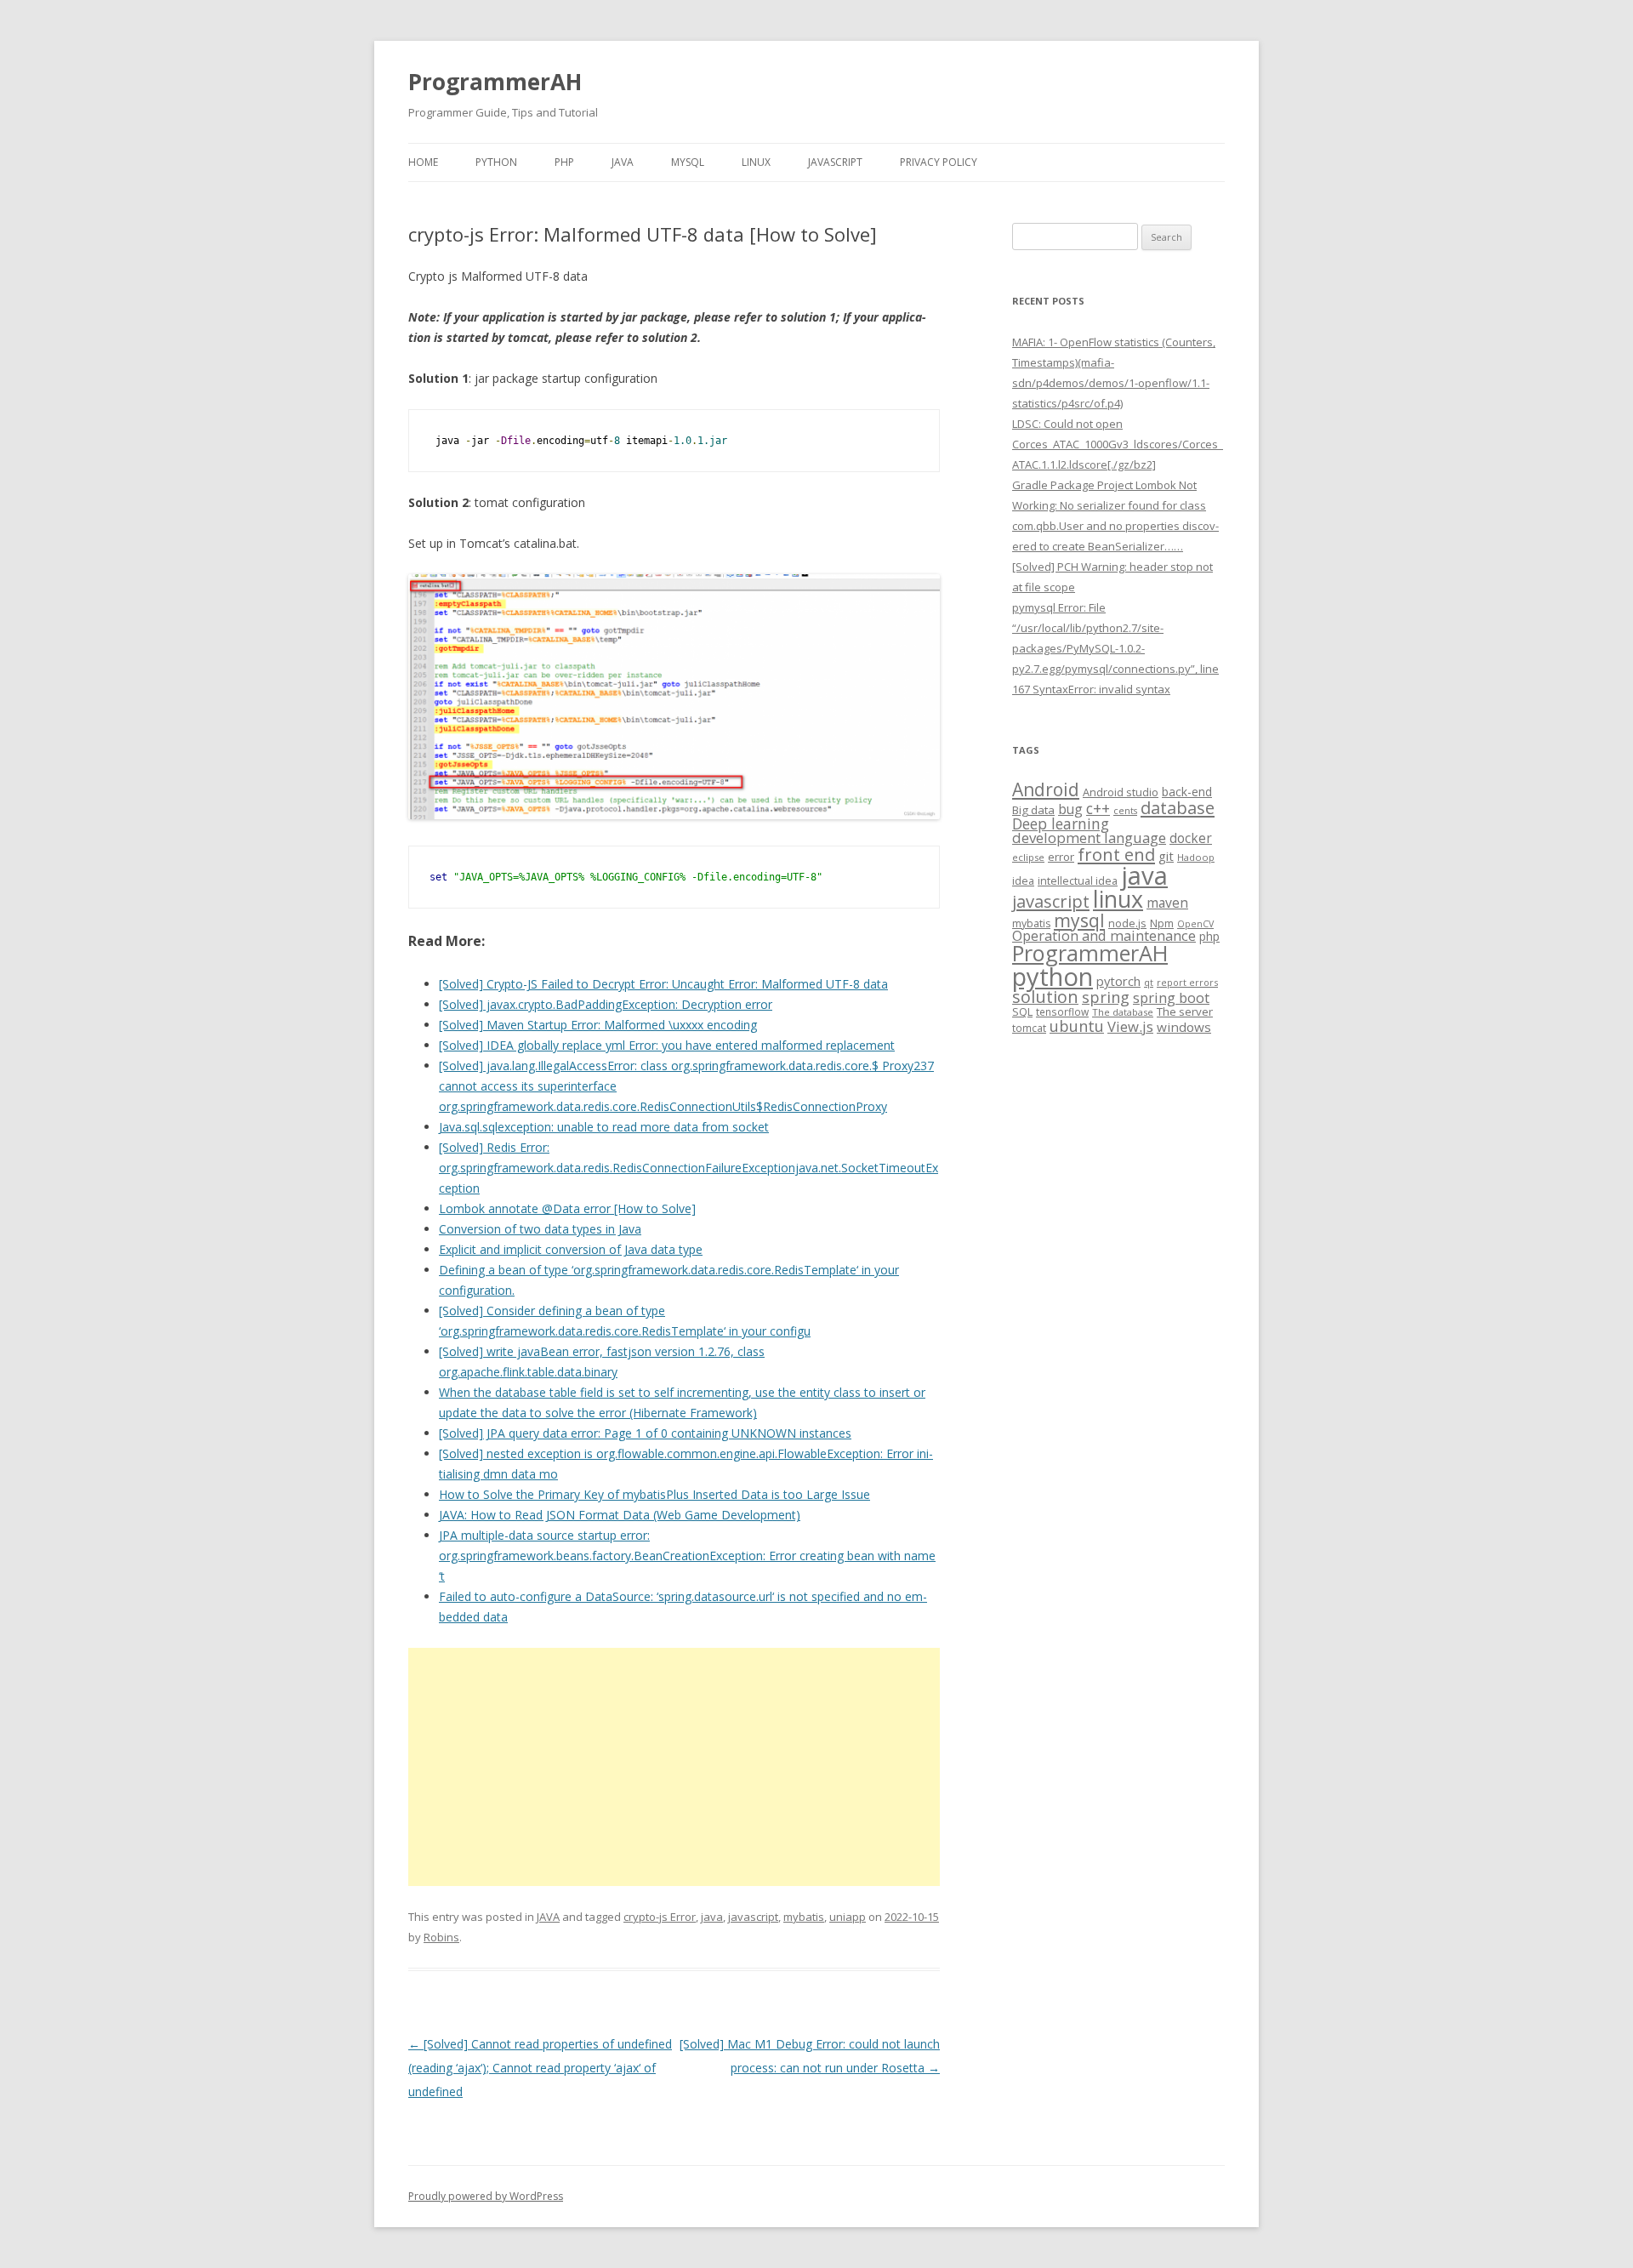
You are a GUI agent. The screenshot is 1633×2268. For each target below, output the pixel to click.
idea (1023, 881)
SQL (1022, 1011)
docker (1191, 838)
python (1053, 976)
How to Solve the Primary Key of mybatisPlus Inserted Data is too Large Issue (654, 1494)
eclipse (1028, 857)
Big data (1033, 810)
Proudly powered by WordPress (486, 2196)
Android (1046, 789)
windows (1184, 1027)
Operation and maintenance (1104, 936)
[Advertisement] (674, 1767)
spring (1106, 997)
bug (1070, 809)
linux (1118, 899)
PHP (564, 162)
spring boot (1171, 998)
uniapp (848, 1917)
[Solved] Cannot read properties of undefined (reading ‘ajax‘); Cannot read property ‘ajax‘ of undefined (540, 2068)
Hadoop (1196, 857)
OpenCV (1195, 924)
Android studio (1121, 792)
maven (1167, 903)
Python (496, 162)
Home (423, 162)
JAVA (623, 162)
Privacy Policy (939, 162)
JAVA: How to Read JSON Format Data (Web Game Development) (620, 1515)
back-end (1187, 792)
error (1061, 857)
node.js (1127, 923)
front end (1116, 854)
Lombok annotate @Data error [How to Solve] (567, 1208)
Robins (441, 1937)
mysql (1079, 920)
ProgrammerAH (495, 82)
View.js (1130, 1026)
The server (1185, 1011)
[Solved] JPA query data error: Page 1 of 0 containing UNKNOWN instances (645, 1433)
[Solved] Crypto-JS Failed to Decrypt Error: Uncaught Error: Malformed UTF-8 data (663, 984)
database (1178, 807)
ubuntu (1077, 1026)
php (1209, 936)
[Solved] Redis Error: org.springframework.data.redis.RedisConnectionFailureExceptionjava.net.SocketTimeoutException (688, 1168)
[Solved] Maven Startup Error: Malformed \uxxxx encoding (598, 1025)
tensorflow (1062, 1011)
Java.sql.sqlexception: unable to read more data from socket (604, 1127)
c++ (1098, 808)
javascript (753, 1917)
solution (1045, 997)
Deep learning (1061, 823)
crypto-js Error (660, 1917)
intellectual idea (1078, 881)
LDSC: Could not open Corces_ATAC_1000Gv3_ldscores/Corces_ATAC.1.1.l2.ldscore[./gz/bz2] (1118, 444)
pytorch (1118, 981)
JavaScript (835, 162)
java (712, 1917)
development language (1089, 838)
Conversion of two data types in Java (540, 1229)
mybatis (804, 1917)
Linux (756, 162)
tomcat (1029, 1028)
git (1166, 856)
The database (1123, 1012)
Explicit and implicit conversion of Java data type (571, 1249)
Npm (1162, 923)
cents (1125, 810)
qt (1149, 982)
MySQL (688, 162)
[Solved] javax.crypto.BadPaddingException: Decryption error (606, 1004)
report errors (1187, 982)
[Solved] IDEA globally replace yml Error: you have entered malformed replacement (667, 1045)
